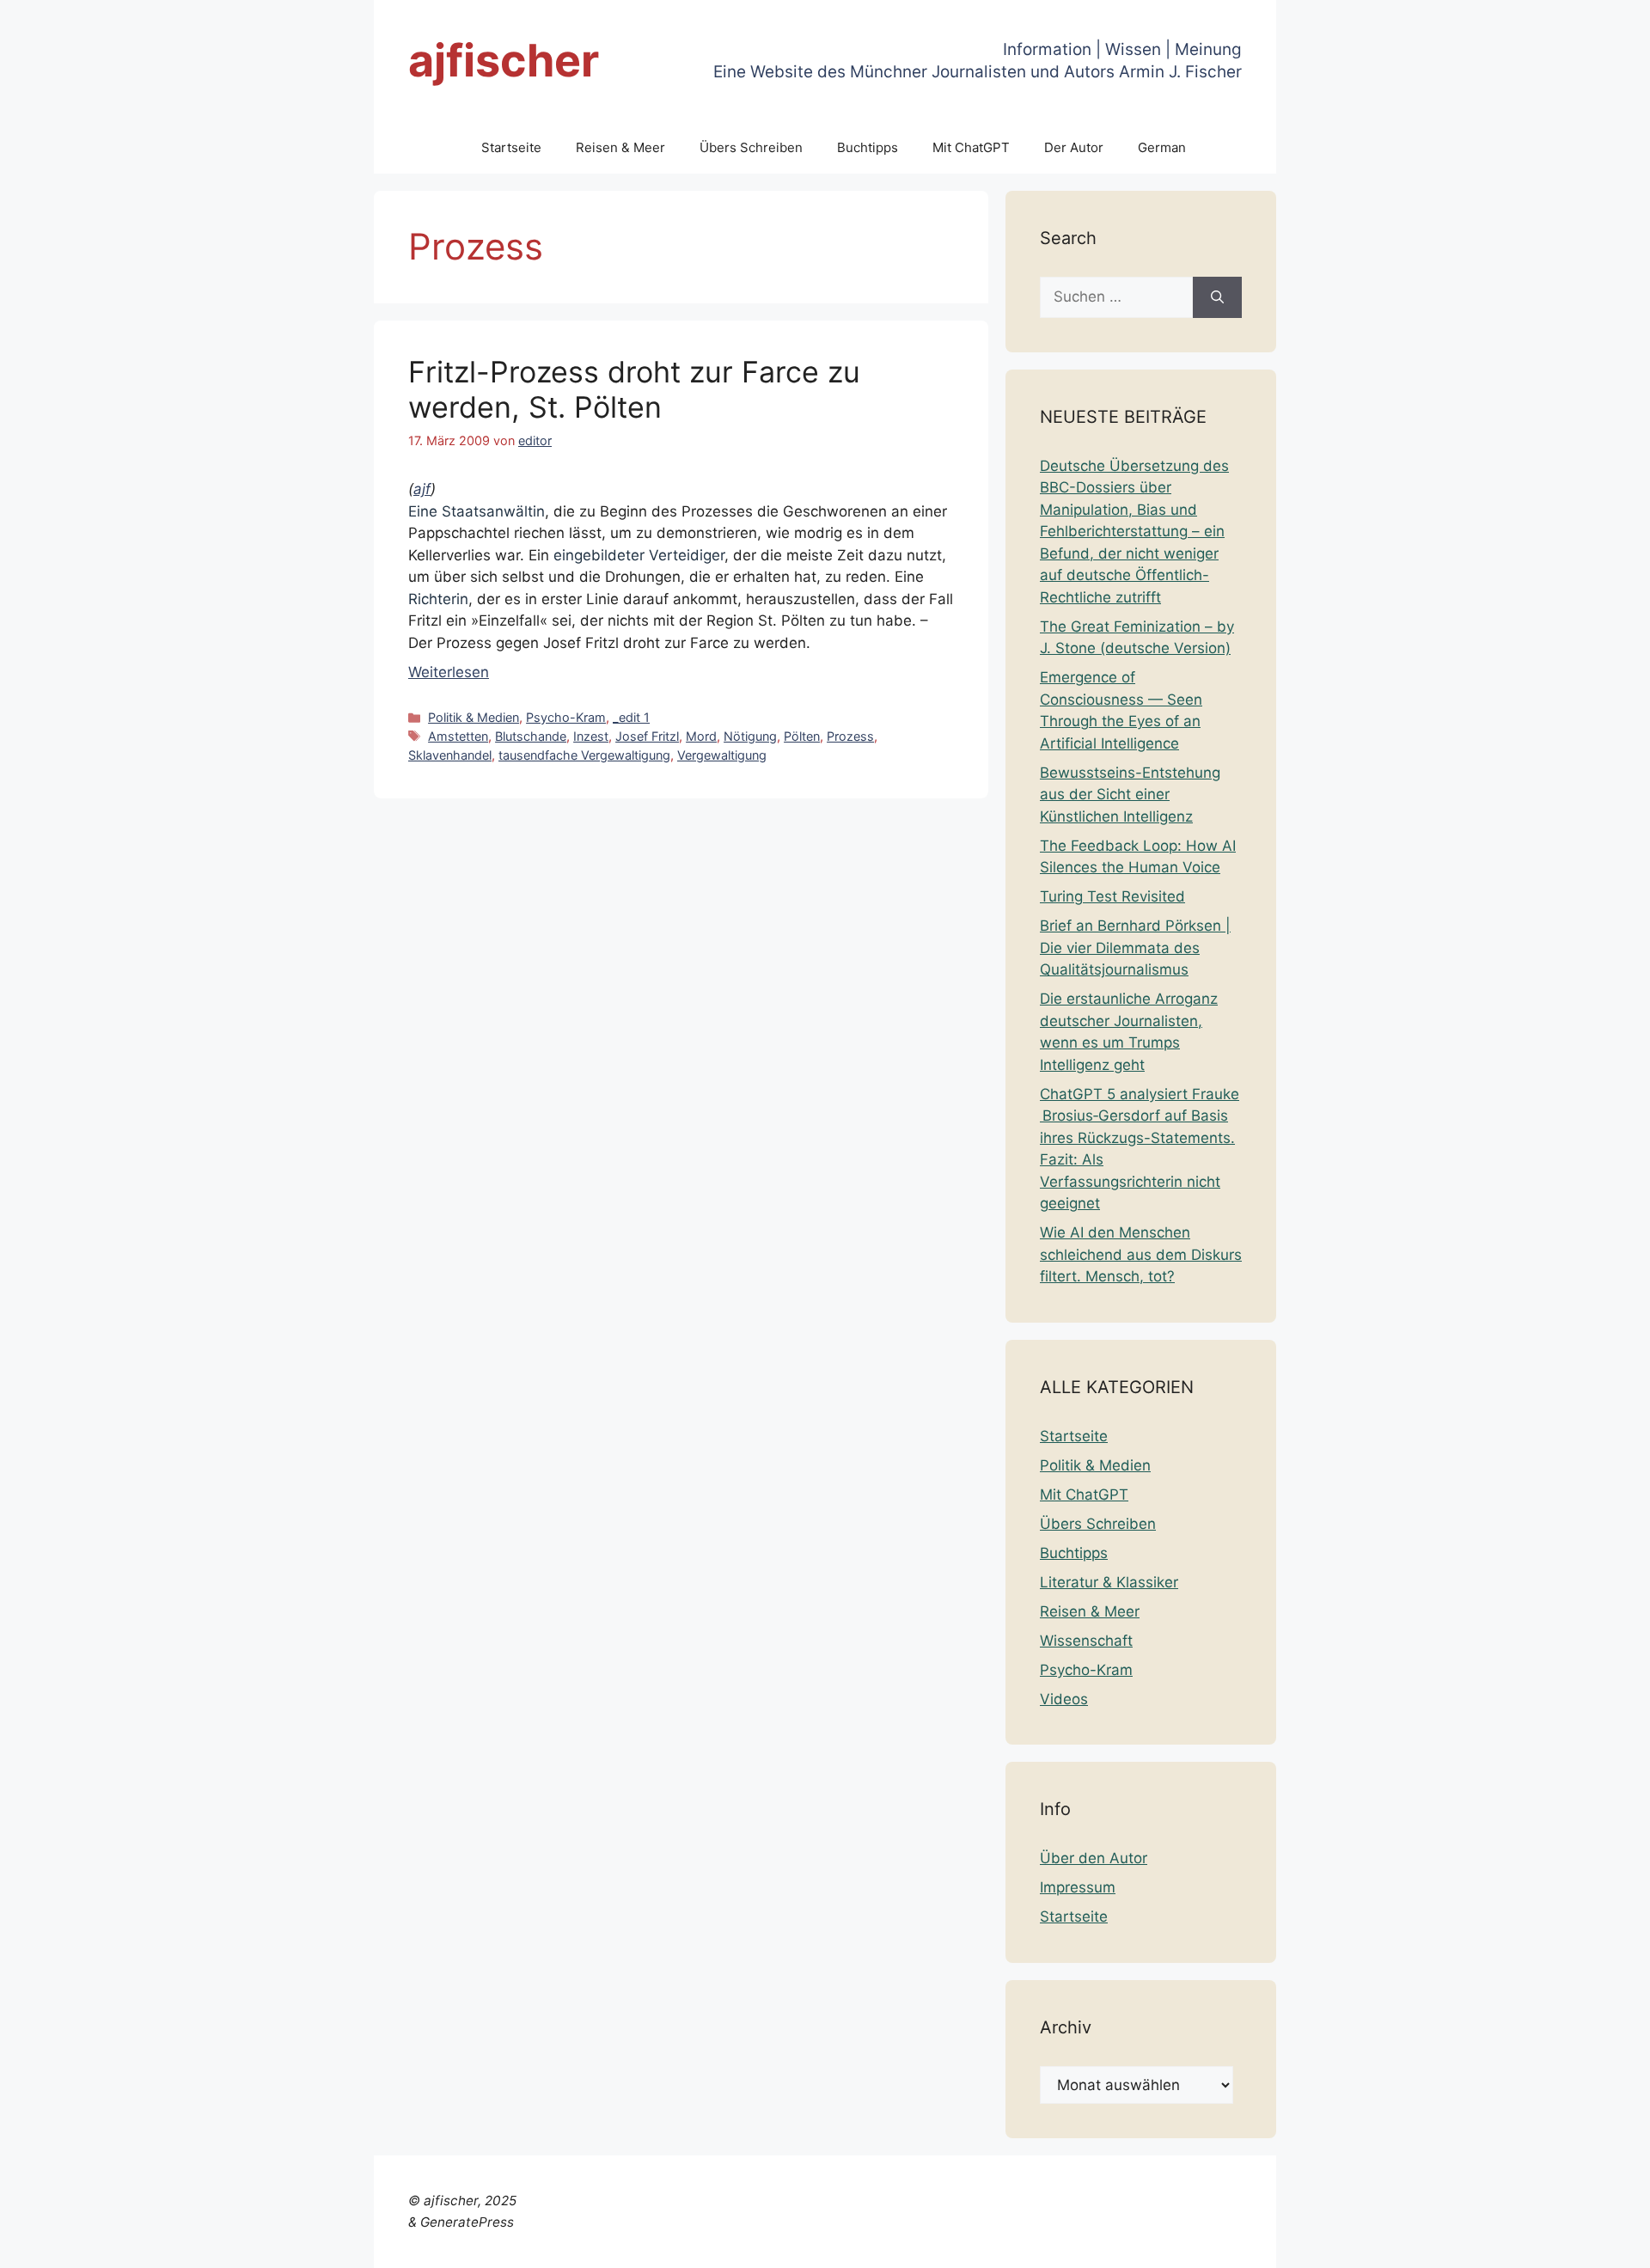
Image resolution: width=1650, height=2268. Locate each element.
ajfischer (504, 61)
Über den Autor (1094, 1858)
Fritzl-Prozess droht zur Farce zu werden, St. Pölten (634, 389)
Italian (1415, 2244)
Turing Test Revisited (1112, 896)
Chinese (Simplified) (1109, 2244)
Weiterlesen (449, 672)
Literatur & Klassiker (1109, 1582)
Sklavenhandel (450, 755)
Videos (1064, 1699)
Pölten (802, 736)
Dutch (1203, 2244)
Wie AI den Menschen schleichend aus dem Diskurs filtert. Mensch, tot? (1141, 1254)
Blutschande (531, 736)
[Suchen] (1217, 297)
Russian (1551, 2244)
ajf (422, 489)
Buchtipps (868, 147)
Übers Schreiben (751, 147)
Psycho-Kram (566, 717)
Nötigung (750, 736)
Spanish (1610, 2244)
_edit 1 (631, 717)
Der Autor (1074, 147)
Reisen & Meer (620, 147)
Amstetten (458, 736)
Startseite (511, 147)
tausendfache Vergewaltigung (584, 755)
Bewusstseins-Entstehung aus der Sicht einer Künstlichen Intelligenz (1130, 795)
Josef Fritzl (647, 736)
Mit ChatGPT (971, 147)
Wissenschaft (1086, 1641)
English (1252, 2244)
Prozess (850, 736)
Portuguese (1479, 2244)
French (1304, 2244)
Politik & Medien (474, 717)
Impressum (1078, 1887)
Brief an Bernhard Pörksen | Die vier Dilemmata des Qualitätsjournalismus (1135, 948)
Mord (701, 736)
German (1162, 147)
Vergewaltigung (722, 755)
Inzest (591, 736)
